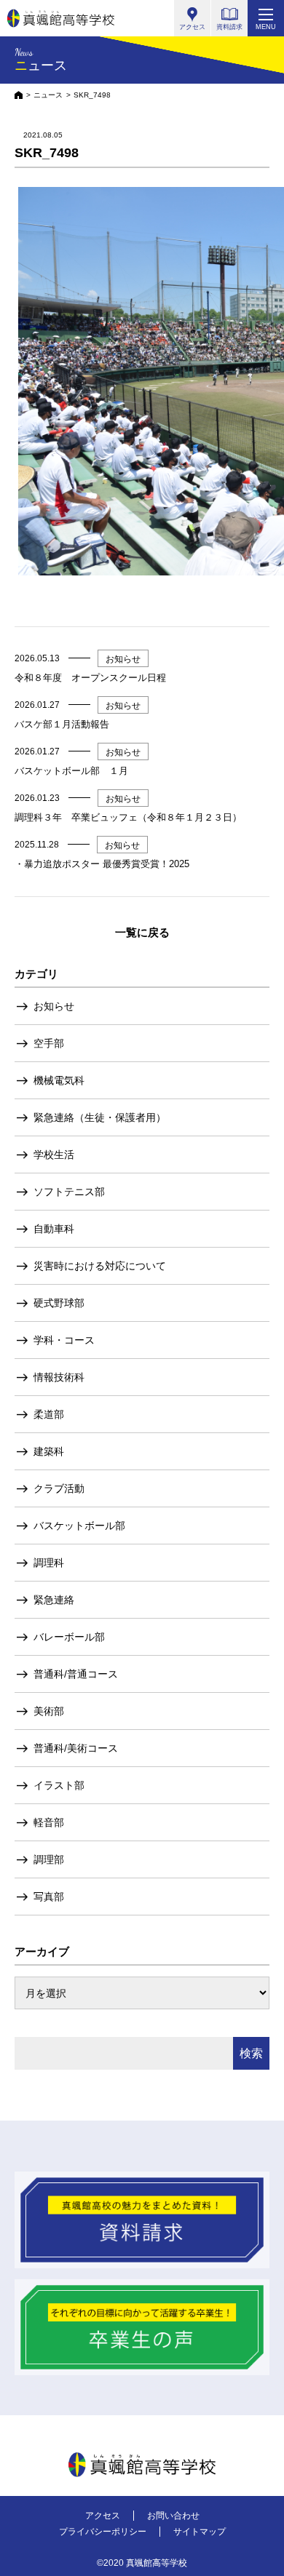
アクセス (103, 2516)
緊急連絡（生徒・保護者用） (100, 1117)
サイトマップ (200, 2532)
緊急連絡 (54, 1600)
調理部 (49, 1859)
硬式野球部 (59, 1303)
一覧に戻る (142, 932)
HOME (19, 95)
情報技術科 (59, 1377)
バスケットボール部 (79, 1526)
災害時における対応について (100, 1266)
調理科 (49, 1563)
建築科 (49, 1451)
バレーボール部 (69, 1637)
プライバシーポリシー (103, 2532)
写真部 (49, 1897)
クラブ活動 (59, 1488)
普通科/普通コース (76, 1674)
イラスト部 (59, 1785)
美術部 (49, 1711)
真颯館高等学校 (61, 18)
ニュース (48, 95)
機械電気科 (59, 1080)
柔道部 (49, 1414)
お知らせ (54, 1006)
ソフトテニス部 (69, 1192)
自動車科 (54, 1229)
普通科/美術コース (76, 1748)
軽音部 (49, 1822)
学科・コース (64, 1340)
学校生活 (54, 1155)
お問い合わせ (173, 2516)
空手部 (49, 1043)
